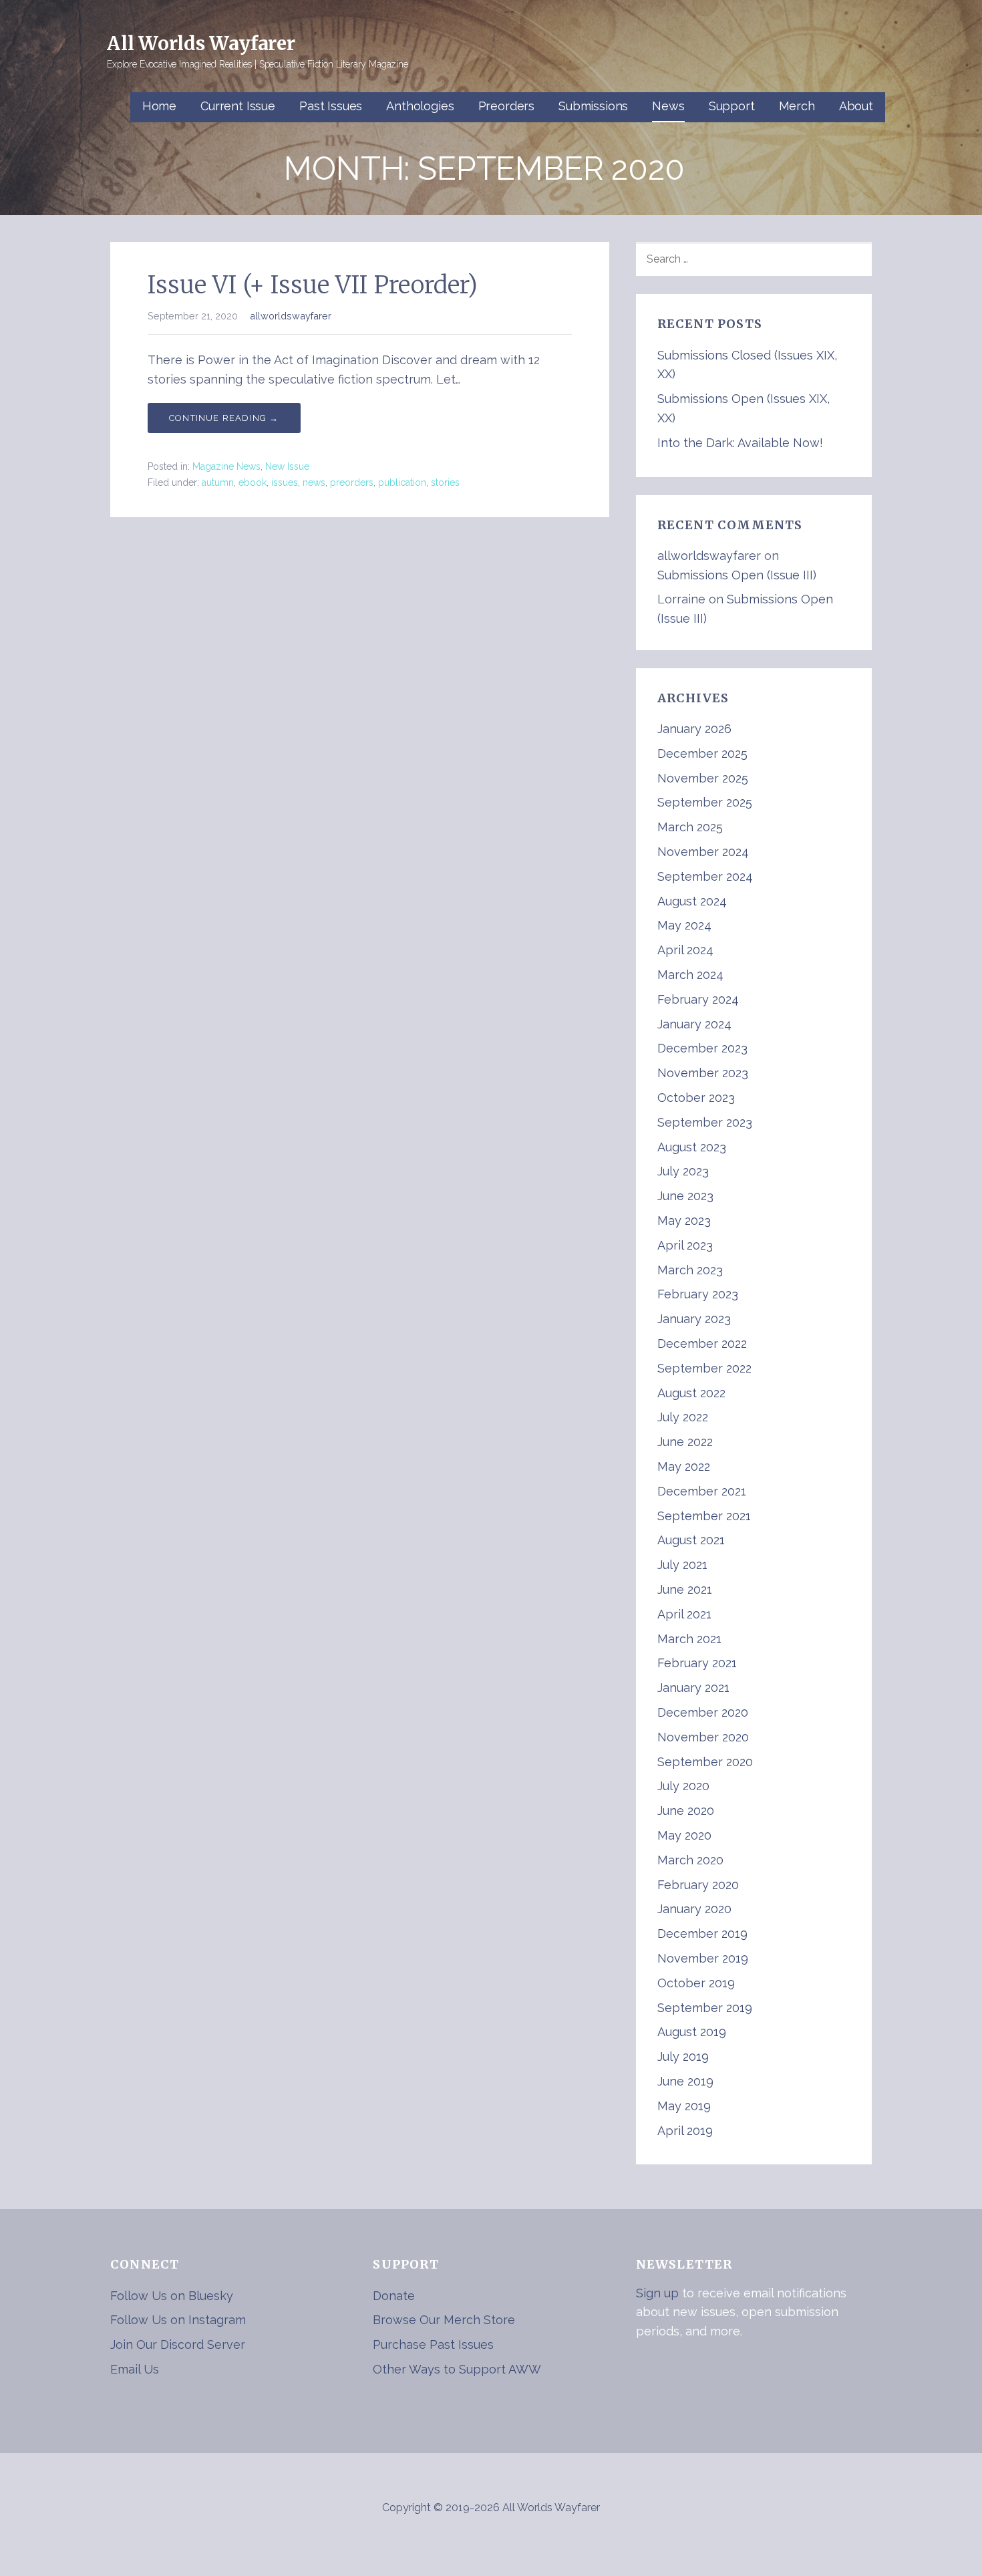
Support (732, 106)
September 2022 (704, 1368)
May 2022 (684, 1466)
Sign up (657, 2293)
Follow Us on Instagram (178, 2320)
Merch (797, 106)
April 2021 (684, 1614)
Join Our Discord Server (178, 2344)
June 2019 (685, 2081)
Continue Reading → (224, 418)
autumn (218, 482)
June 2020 (686, 1811)
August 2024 (692, 901)
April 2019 (685, 2131)
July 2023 (683, 1171)
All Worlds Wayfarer (201, 43)
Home (159, 106)
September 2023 (705, 1122)
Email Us (135, 2369)
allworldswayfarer (291, 316)
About (856, 106)
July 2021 (682, 1565)
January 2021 (693, 1688)
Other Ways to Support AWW (457, 2369)
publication (402, 482)
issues (285, 482)
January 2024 (694, 1024)
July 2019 (683, 2056)
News (668, 106)
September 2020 (705, 1762)
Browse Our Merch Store (444, 2320)
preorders (352, 482)
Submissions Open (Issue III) (737, 575)
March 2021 (689, 1639)
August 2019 (692, 2032)
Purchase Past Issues (433, 2344)
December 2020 (703, 1712)
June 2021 (685, 1589)
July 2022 (683, 1417)
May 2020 (684, 1835)
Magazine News (226, 466)
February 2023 (698, 1294)
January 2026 (694, 729)
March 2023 (690, 1270)
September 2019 (705, 2008)
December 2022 (702, 1343)
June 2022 (685, 1442)
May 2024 (684, 925)
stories (445, 482)
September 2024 (705, 876)
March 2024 (690, 975)
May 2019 (684, 2106)
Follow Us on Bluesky (172, 2296)
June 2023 (685, 1196)
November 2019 (703, 1958)
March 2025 (690, 827)
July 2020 (683, 1786)
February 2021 (697, 1663)
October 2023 (696, 1098)
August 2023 (692, 1147)
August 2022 (691, 1393)
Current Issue (238, 106)
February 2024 (698, 999)
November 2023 (703, 1073)
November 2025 (703, 778)
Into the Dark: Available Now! (740, 443)
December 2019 (702, 1934)
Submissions (593, 106)
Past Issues (331, 106)
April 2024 (685, 950)
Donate (394, 2296)
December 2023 (702, 1048)
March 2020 (690, 1860)
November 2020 (703, 1737)
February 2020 (698, 1885)
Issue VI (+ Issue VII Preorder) (313, 285)
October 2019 (696, 1983)
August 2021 (691, 1540)
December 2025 (702, 753)
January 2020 (694, 1909)
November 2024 (703, 852)
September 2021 (704, 1516)
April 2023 (685, 1245)
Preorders (507, 106)
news (314, 482)
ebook (253, 482)
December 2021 (702, 1491)
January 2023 (694, 1319)
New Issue (287, 466)
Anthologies (420, 106)
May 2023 (684, 1221)
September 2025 (705, 802)
